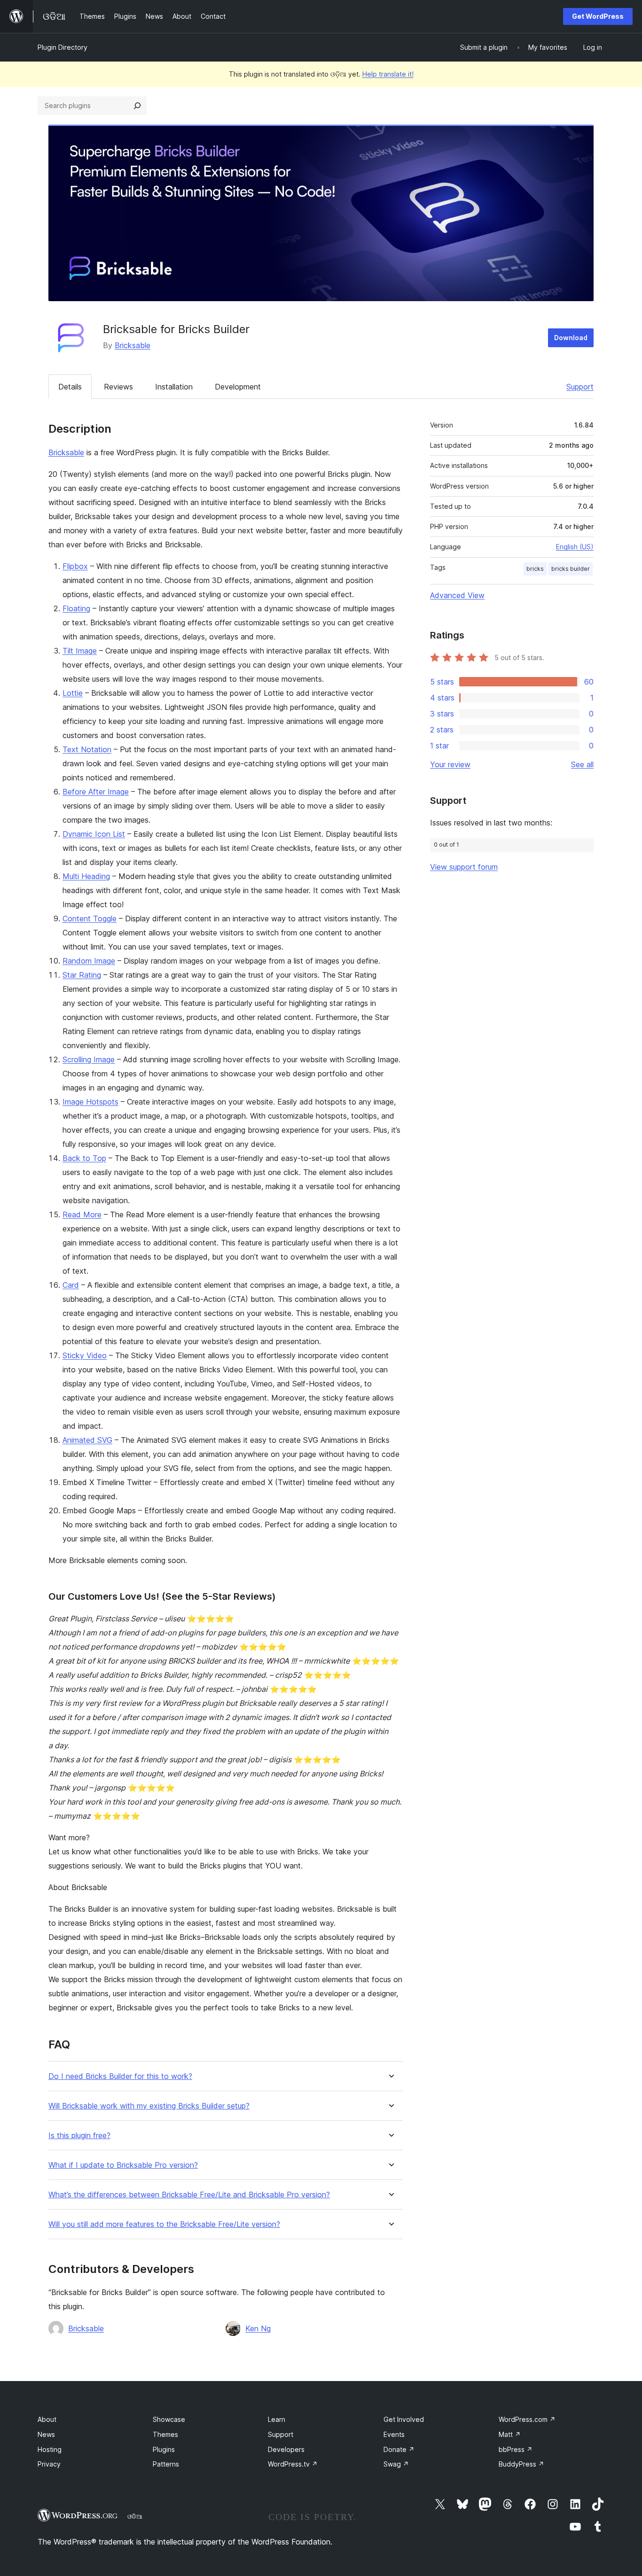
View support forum (464, 867)
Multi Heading (86, 876)
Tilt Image (80, 651)
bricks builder (571, 569)
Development (238, 387)
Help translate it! (388, 74)
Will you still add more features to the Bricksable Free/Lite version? (164, 2224)
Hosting (50, 2449)
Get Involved (404, 2419)
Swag (396, 2464)
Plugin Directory (63, 47)
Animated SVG (87, 1440)
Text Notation (87, 749)
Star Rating (82, 975)
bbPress (516, 2449)
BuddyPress (521, 2464)
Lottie (73, 693)
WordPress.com (527, 2419)
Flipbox (75, 566)
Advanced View (457, 595)
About (47, 2419)
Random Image (89, 961)
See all (582, 764)
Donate (399, 2449)
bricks (535, 569)
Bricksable (133, 345)
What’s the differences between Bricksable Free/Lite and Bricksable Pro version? (189, 2195)
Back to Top (84, 1158)
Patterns (166, 2464)
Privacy (49, 2464)
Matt (510, 2434)
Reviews (118, 387)
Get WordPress (598, 16)
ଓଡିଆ (135, 2516)
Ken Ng (258, 2328)
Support (580, 387)
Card (71, 1285)
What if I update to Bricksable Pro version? (123, 2165)
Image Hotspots (90, 1102)
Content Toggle (90, 918)
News (46, 2434)
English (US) (575, 547)
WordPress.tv (293, 2464)
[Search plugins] (137, 106)
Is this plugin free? (79, 2136)
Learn (277, 2419)
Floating (76, 608)
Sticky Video (85, 1355)
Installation (174, 387)
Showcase (169, 2419)
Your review (450, 764)
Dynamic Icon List (94, 834)
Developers (286, 2449)
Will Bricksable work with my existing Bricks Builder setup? (149, 2106)
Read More (82, 1214)
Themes (165, 2434)
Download (571, 338)
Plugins (164, 2449)
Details (70, 387)
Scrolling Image (89, 1059)
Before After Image (96, 792)
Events (394, 2434)
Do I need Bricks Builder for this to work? (120, 2076)
